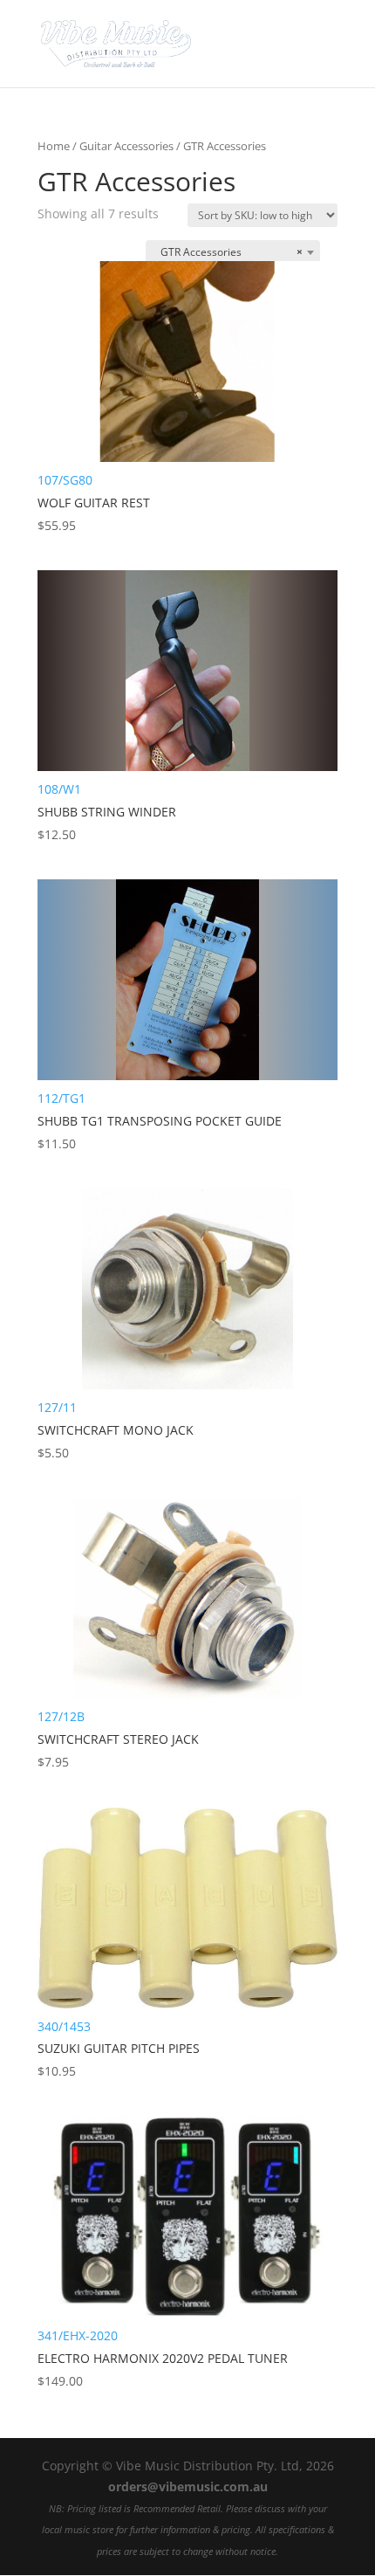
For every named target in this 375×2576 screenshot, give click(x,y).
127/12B (118, 1739)
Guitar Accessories (126, 146)
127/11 (116, 1430)
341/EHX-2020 (163, 2358)
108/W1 (107, 812)
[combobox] (233, 252)
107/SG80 (94, 503)
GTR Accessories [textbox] (228, 252)
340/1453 (119, 2049)
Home (54, 146)
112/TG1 (160, 1121)
